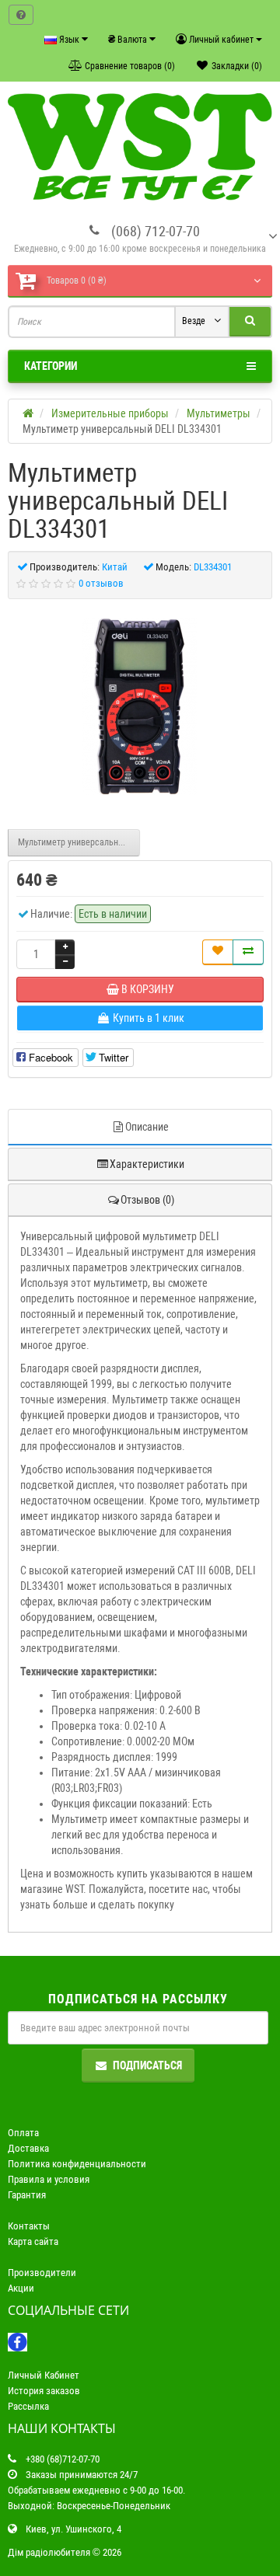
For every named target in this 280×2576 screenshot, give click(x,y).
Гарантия (27, 2195)
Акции (21, 2288)
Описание (147, 1127)
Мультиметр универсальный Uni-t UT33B (79, 842)
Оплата (23, 2133)
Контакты (29, 2226)
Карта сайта (33, 2241)
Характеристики (147, 1164)
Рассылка (28, 2406)
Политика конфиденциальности (77, 2164)
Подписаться (147, 2065)
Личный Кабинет (44, 2375)
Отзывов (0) (147, 1200)
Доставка (28, 2148)
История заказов (44, 2391)
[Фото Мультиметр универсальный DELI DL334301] (140, 706)
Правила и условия (49, 2179)
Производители (42, 2273)
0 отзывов (101, 583)
